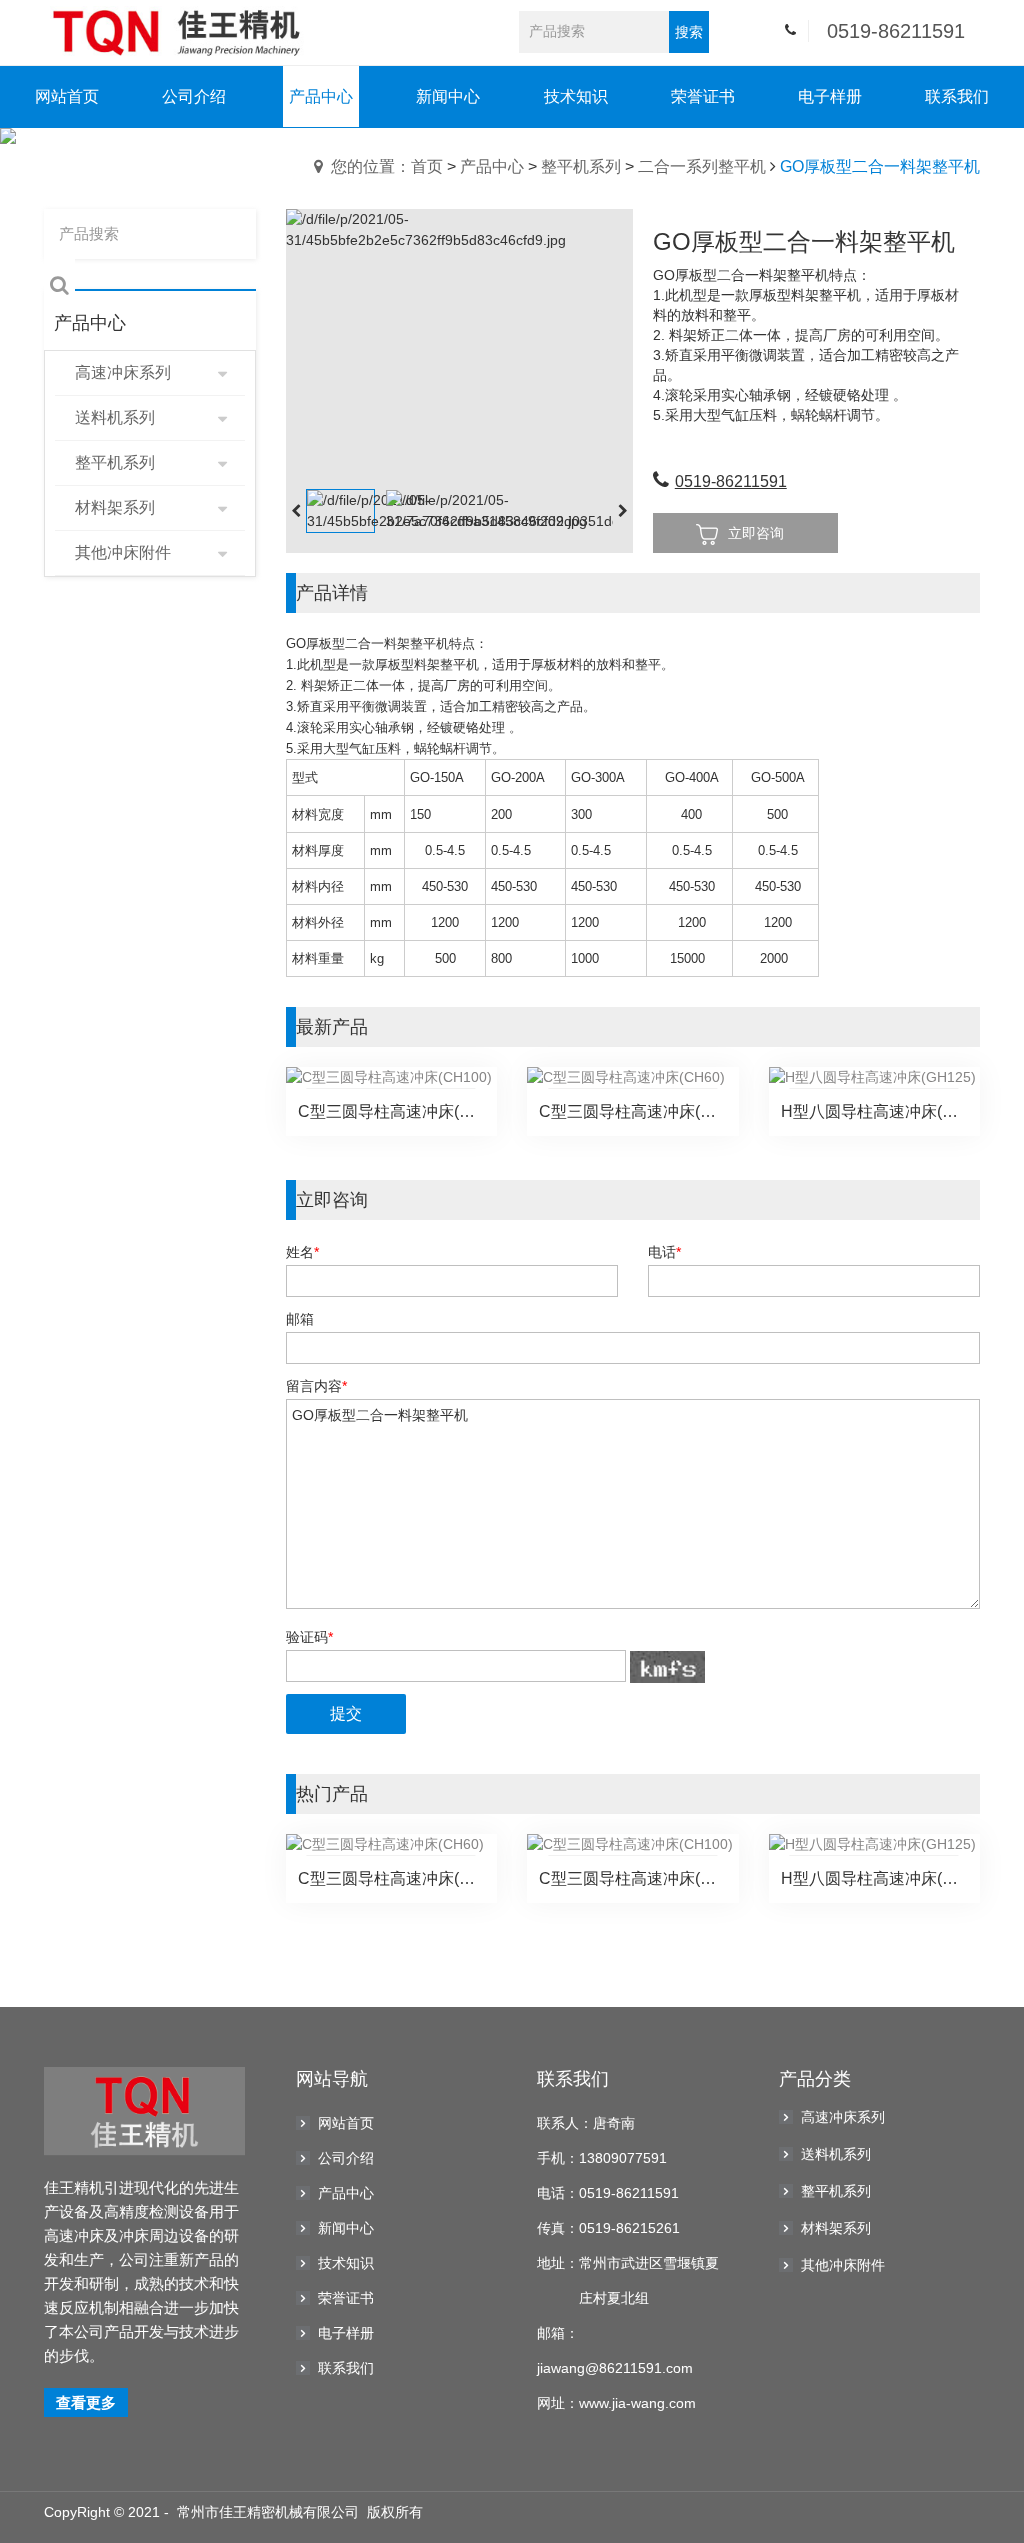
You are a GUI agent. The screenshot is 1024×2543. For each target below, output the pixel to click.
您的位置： (371, 166)
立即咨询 (756, 533)
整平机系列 (581, 166)
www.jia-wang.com (637, 2403)
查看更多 (86, 2402)
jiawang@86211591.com (615, 2368)
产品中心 (492, 166)
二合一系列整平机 (702, 166)
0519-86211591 (896, 31)
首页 (427, 166)
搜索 (689, 32)
